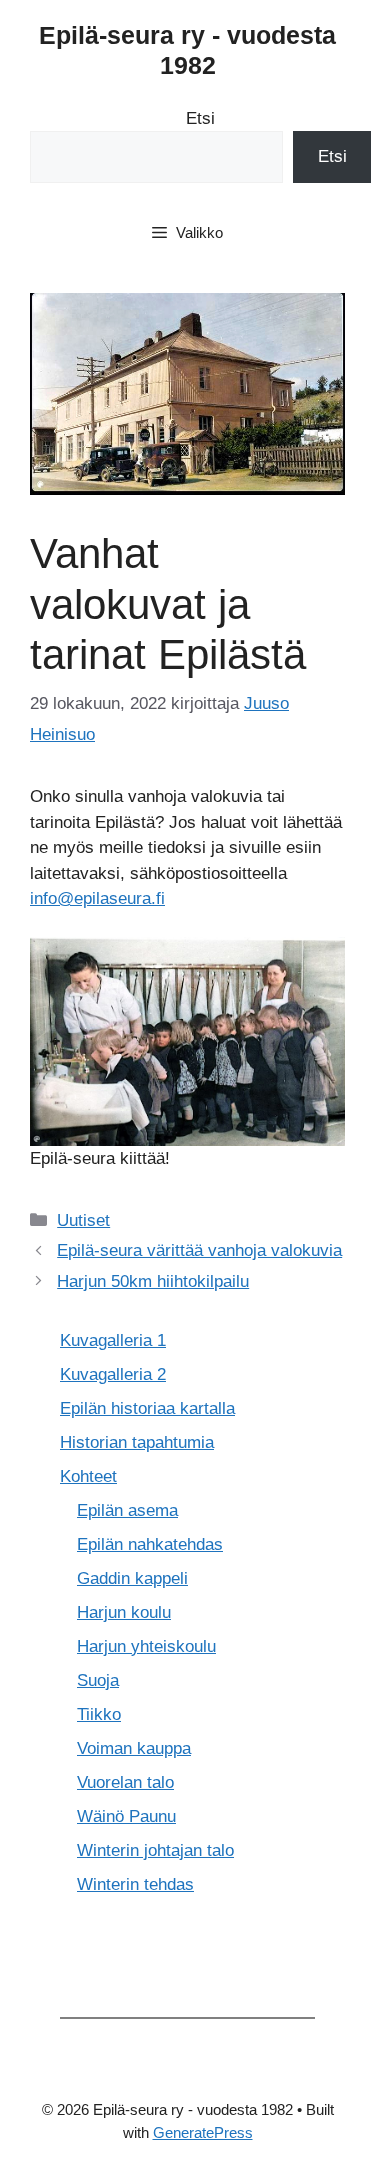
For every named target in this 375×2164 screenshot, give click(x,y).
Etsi (200, 118)
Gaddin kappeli (132, 1578)
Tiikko (99, 1714)
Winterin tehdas (135, 1884)
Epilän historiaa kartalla (147, 1408)
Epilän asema (127, 1510)
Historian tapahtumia (137, 1442)
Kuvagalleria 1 (113, 1340)
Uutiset (83, 1220)
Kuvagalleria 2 (113, 1374)
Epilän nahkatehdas (150, 1544)
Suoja (98, 1680)
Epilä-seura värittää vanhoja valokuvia (199, 1250)
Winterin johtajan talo (155, 1850)
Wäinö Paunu (126, 1816)
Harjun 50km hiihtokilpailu (153, 1281)
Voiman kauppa (134, 1748)
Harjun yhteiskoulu (146, 1646)
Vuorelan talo (125, 1782)
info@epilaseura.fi (97, 898)
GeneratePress (203, 2132)
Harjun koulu (124, 1612)
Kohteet (88, 1476)
